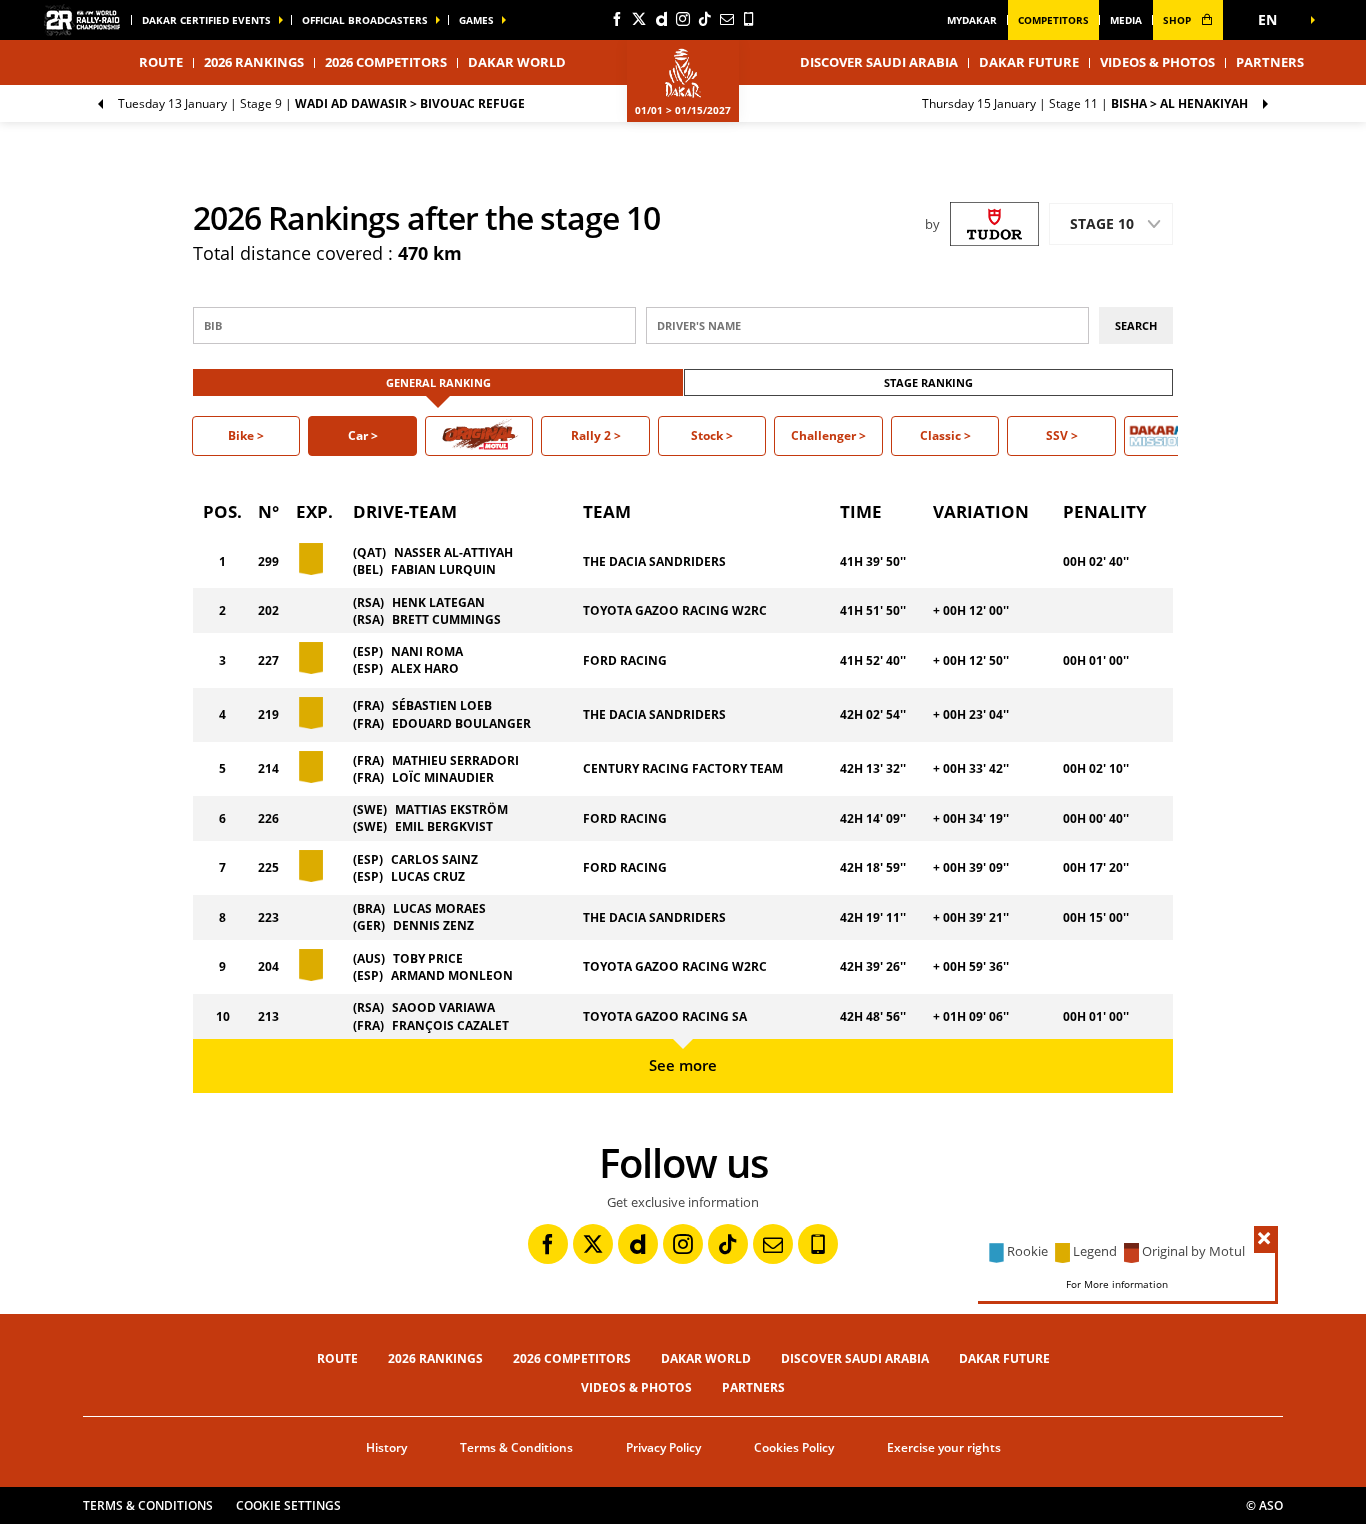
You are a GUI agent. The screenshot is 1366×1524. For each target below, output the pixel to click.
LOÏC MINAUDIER (443, 777)
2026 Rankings (254, 62)
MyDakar (972, 20)
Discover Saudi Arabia (879, 62)
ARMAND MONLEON (452, 975)
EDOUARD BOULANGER (461, 723)
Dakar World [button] (517, 62)
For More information (1117, 1284)
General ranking (438, 382)
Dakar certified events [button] (206, 20)
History (386, 1447)
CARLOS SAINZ (434, 859)
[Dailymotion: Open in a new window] (661, 19)
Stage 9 (321, 103)
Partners (1270, 62)
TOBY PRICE (428, 958)
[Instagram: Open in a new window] (683, 19)
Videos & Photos (1157, 62)
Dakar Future (1029, 62)
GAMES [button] (476, 20)
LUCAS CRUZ (428, 876)
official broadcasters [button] (365, 20)
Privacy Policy (663, 1447)
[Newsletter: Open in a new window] (727, 19)
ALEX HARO (425, 668)
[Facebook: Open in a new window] (617, 19)
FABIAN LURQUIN (443, 569)
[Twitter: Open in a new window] (639, 19)
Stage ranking (928, 382)
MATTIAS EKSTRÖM (451, 809)
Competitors (1053, 20)
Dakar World (706, 1358)
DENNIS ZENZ (433, 925)
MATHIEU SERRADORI (455, 760)
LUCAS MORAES (439, 908)
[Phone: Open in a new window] (749, 19)
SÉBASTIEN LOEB (442, 705)
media (1126, 20)
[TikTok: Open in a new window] (705, 19)
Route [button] (161, 62)
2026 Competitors (386, 62)
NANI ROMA (427, 651)
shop (1178, 20)
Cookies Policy (794, 1447)
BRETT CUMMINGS (446, 619)
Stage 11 (1085, 103)
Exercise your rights (944, 1447)
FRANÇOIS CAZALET (450, 1025)
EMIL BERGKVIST (444, 826)
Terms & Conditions (516, 1447)
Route (337, 1358)
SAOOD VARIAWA (443, 1007)
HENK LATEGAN (438, 602)
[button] (1273, 20)
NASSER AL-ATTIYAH (453, 552)
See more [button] (683, 1065)
